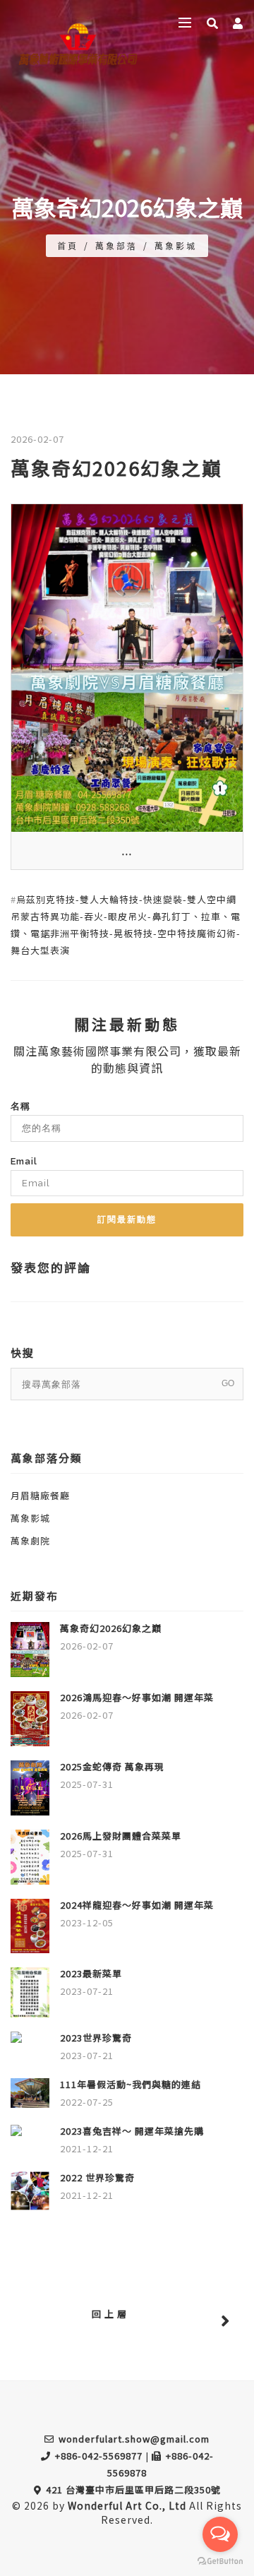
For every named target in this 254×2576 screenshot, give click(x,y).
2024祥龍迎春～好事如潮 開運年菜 (137, 1905)
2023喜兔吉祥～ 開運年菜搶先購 (132, 2131)
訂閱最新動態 (127, 1220)
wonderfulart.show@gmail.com (134, 2439)
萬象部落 (116, 245)
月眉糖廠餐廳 (40, 1495)
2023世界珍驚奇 (96, 2038)
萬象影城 (176, 245)
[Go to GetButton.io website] (220, 2562)
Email (24, 1161)
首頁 (68, 245)
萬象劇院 (30, 1540)
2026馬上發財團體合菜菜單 (121, 1836)
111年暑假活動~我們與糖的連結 (131, 2084)
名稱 (20, 1106)
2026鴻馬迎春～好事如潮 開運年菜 (137, 1697)
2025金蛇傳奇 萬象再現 (112, 1766)
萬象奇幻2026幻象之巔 (111, 1628)
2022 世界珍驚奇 (97, 2177)
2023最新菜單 (91, 1973)
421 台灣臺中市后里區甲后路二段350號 (133, 2489)
